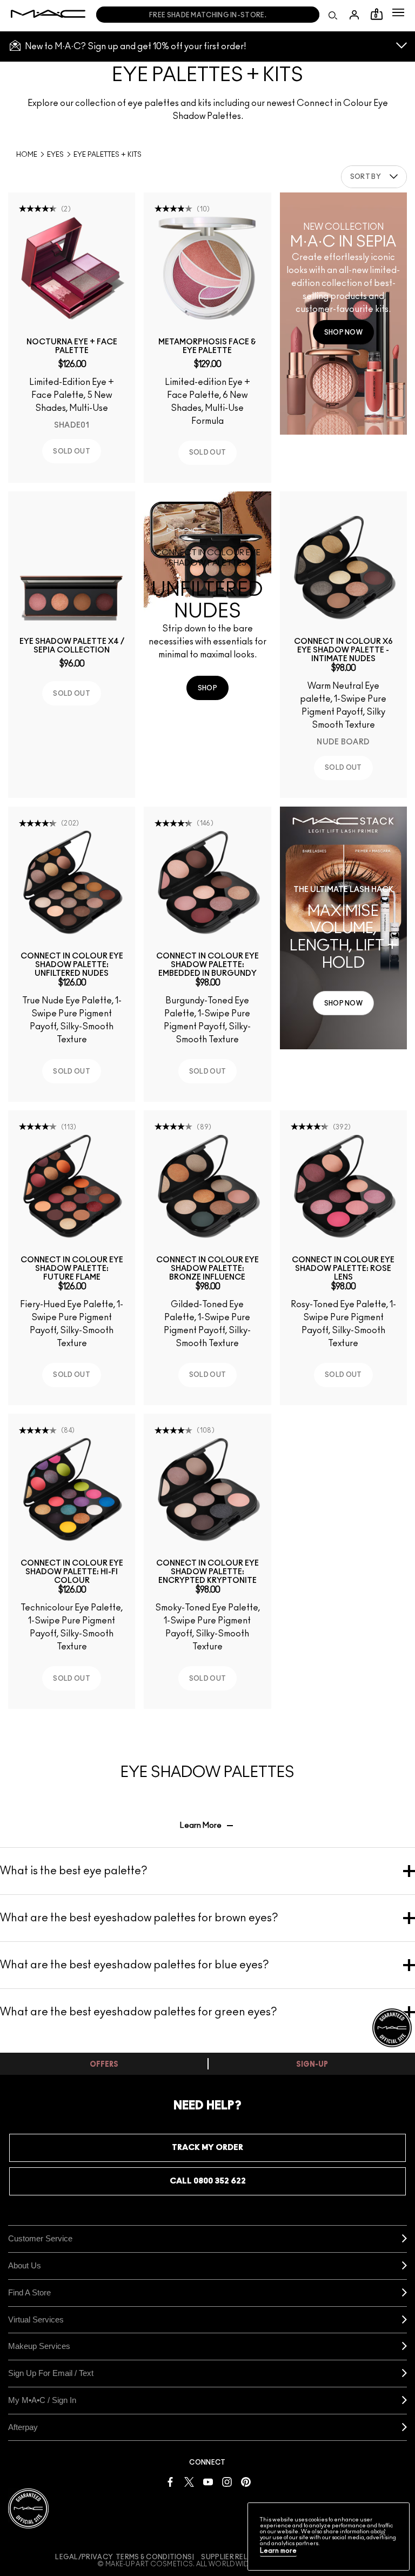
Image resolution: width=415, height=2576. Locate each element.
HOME (27, 155)
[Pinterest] (246, 2481)
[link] (72, 268)
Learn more (278, 2551)
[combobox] (374, 177)
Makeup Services (39, 2346)
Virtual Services (36, 2319)
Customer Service (40, 2238)
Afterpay (23, 2427)
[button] (398, 12)
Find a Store (29, 2292)
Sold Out (71, 451)
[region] (329, 2537)
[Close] (383, 2533)
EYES (55, 155)
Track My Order (207, 2148)
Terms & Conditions (154, 2557)
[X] (189, 2481)
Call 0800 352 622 (208, 2181)
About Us (25, 2265)
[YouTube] (208, 2481)
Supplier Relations (237, 2557)
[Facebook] (170, 2481)
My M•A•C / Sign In (42, 2400)
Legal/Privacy (84, 2557)
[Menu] (398, 12)
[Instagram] (227, 2481)
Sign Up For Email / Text (51, 2373)
